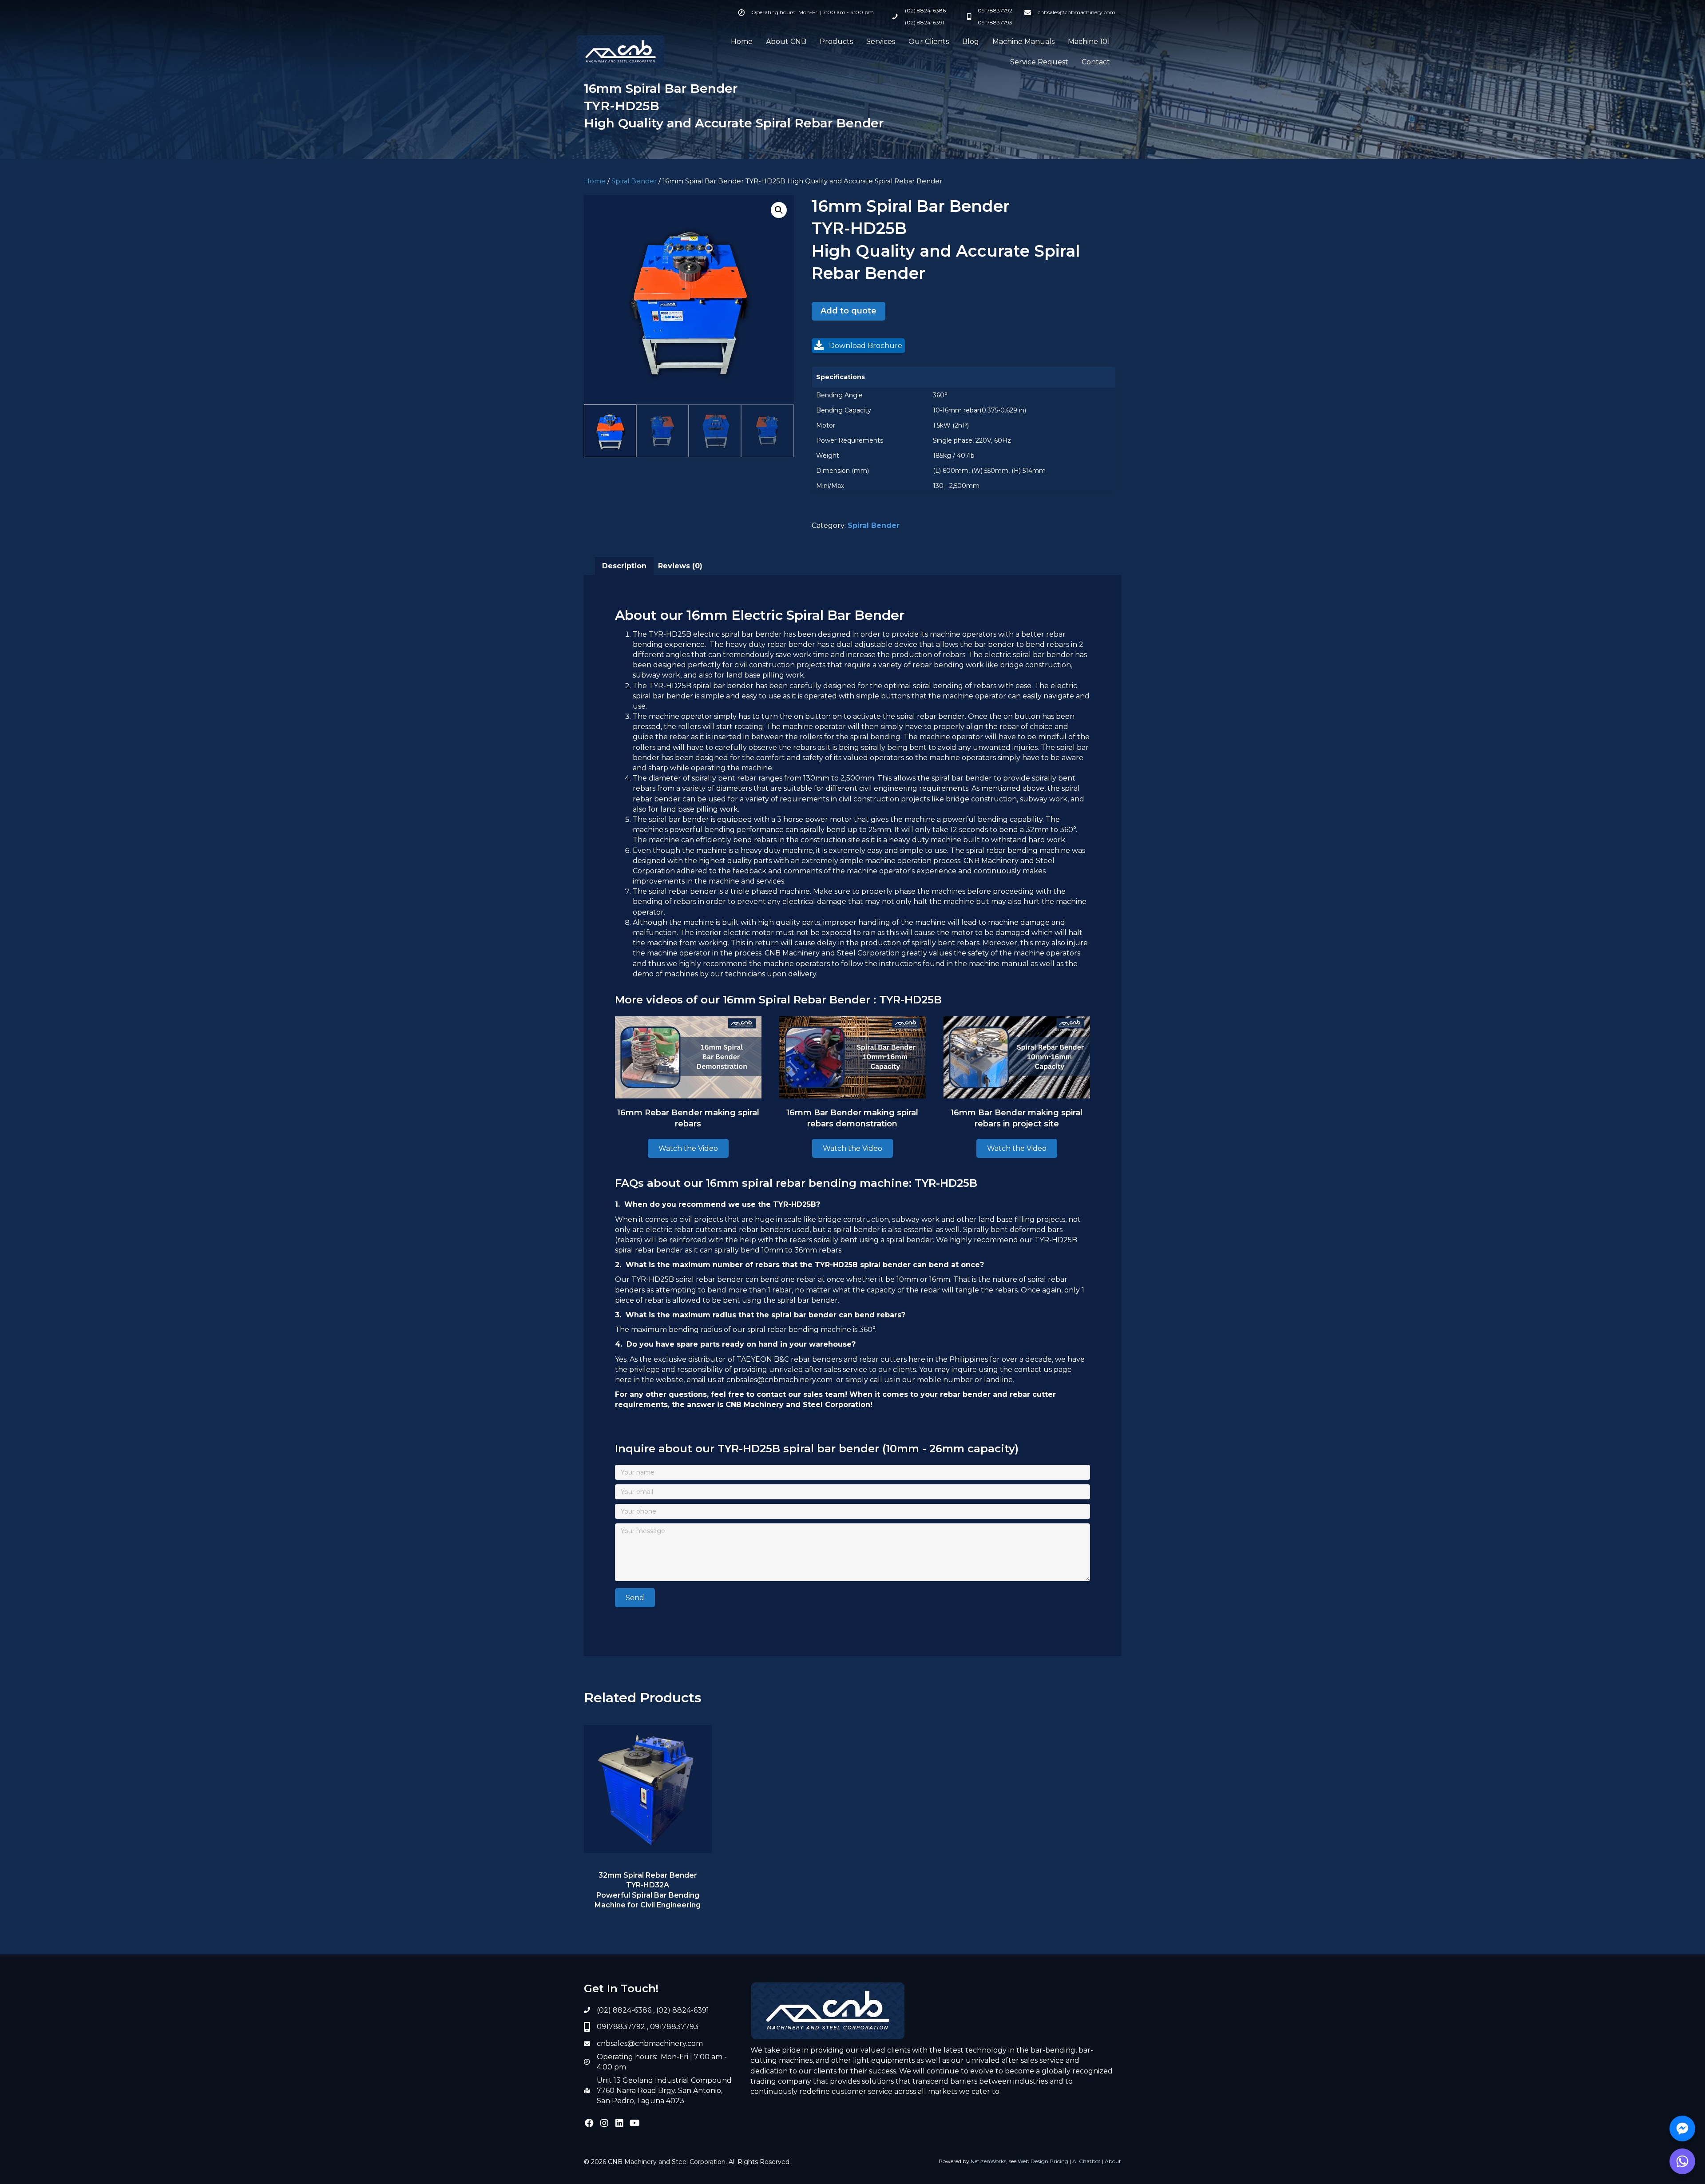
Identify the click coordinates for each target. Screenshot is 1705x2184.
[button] (779, 210)
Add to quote (849, 311)
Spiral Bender (634, 181)
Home (595, 181)
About (1113, 2161)
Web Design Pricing (1043, 2161)
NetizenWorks (988, 2161)
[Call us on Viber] (1682, 2161)
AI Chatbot (1086, 2161)
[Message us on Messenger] (1682, 2129)
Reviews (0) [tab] (680, 566)
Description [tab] (624, 566)
